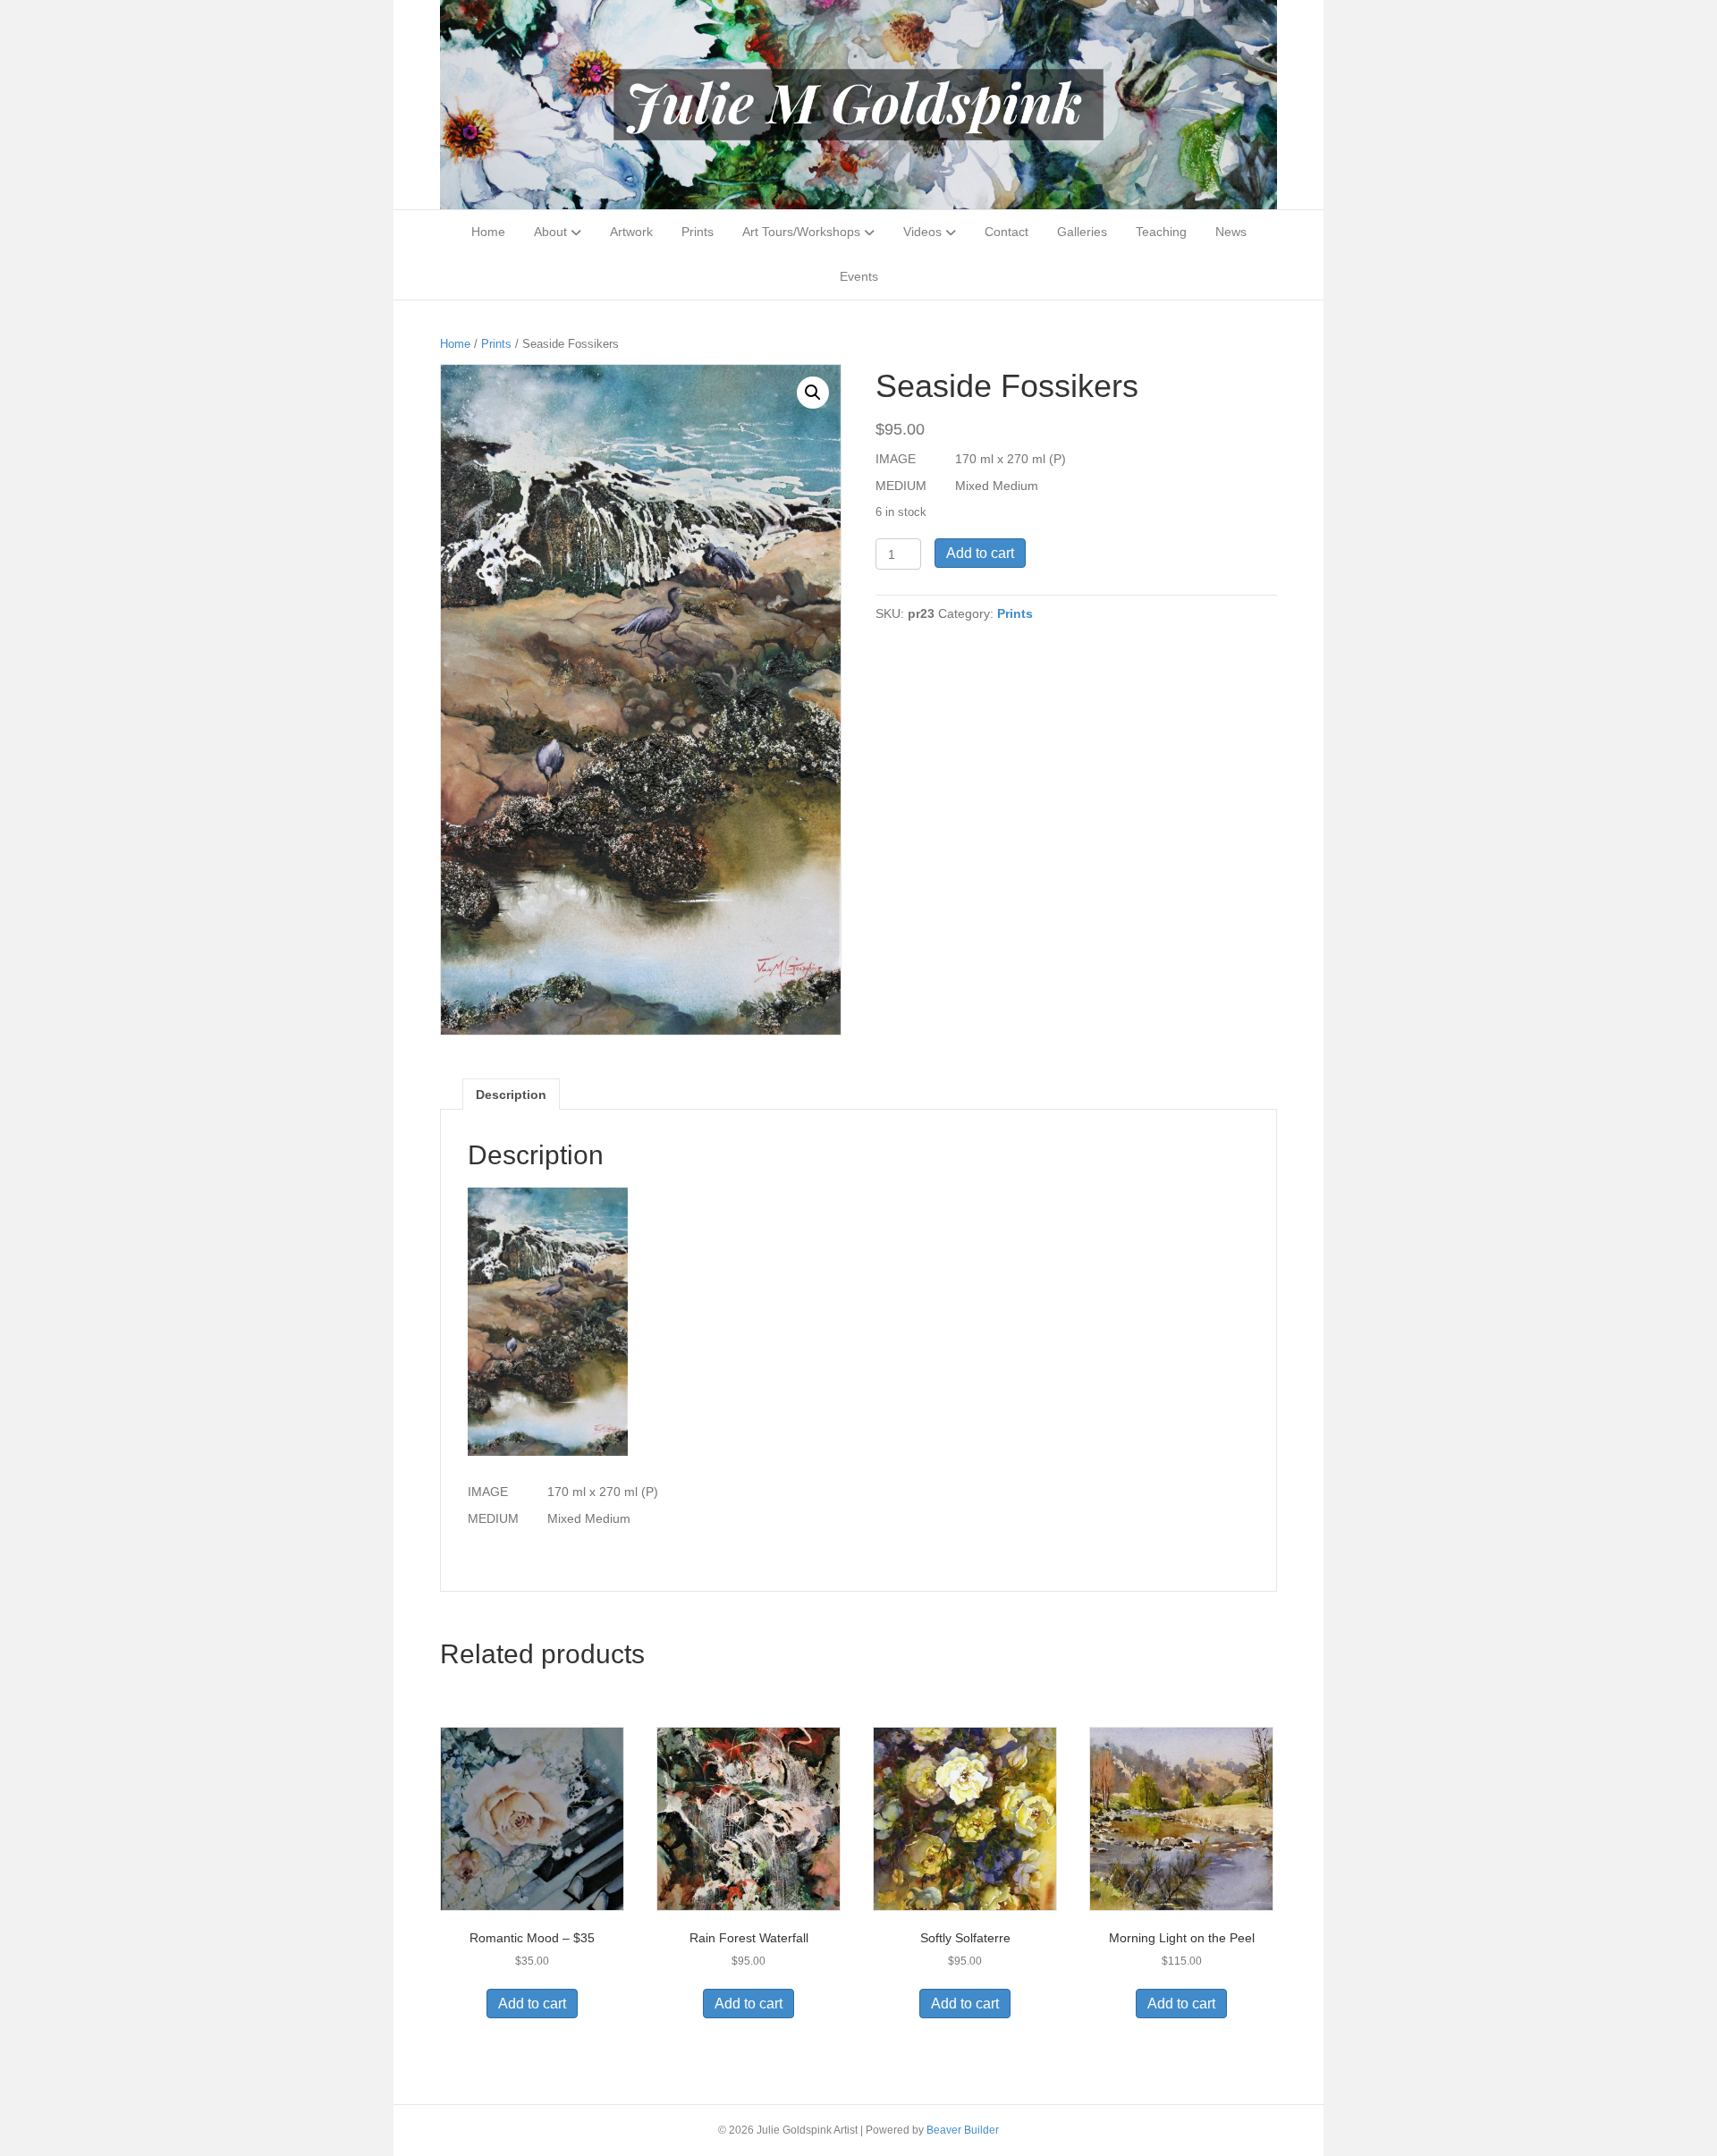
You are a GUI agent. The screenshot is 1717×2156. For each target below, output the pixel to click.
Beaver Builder (963, 2130)
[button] (813, 393)
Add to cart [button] (532, 2004)
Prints (698, 232)
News (1231, 232)
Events (859, 276)
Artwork (631, 232)
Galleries (1082, 232)
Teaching (1161, 232)
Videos (922, 232)
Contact (1007, 232)
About (550, 232)
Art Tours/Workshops (801, 232)
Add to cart (980, 553)
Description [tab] (511, 1095)
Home (488, 232)
